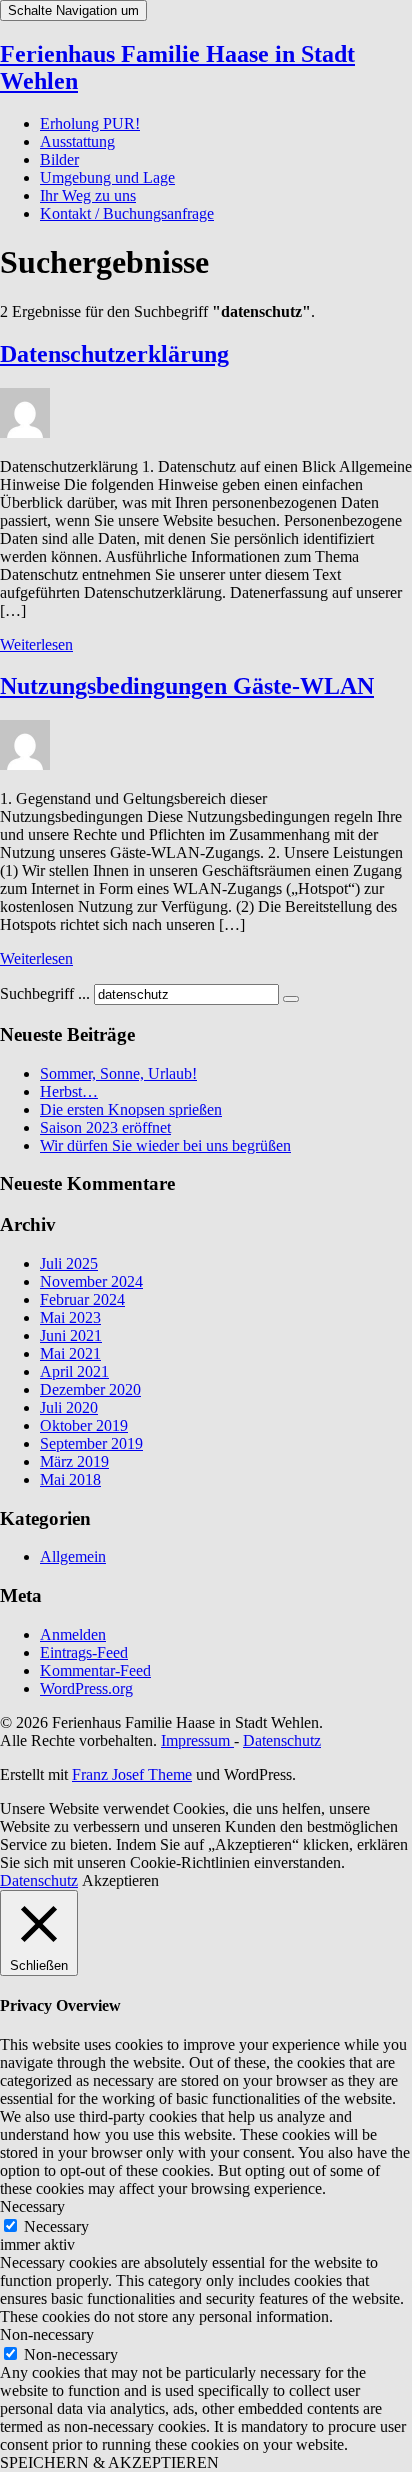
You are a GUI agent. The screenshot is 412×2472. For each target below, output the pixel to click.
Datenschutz (282, 1740)
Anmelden (73, 1634)
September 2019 (91, 1443)
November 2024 (91, 1281)
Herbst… (69, 1091)
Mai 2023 (70, 1317)
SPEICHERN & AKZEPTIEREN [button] (109, 2462)
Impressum (197, 1740)
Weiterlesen (36, 644)
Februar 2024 (82, 1299)
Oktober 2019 (84, 1425)
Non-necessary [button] (47, 2334)
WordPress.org (86, 1688)
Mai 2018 (70, 1479)
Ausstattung (77, 141)
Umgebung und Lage (107, 177)
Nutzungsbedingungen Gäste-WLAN (187, 686)
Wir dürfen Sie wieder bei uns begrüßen (165, 1145)
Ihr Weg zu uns (88, 195)
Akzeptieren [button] (120, 1880)
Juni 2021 (71, 1335)
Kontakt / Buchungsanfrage (127, 213)
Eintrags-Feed (84, 1652)
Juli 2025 (69, 1263)
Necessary (56, 2226)
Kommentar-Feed (95, 1670)
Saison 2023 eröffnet (105, 1127)
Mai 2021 (70, 1353)
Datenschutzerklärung (114, 354)
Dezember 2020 (90, 1389)
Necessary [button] (32, 2206)
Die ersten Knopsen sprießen (131, 1109)
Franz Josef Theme (132, 1774)
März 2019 (74, 1461)
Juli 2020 (69, 1407)
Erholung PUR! (90, 123)
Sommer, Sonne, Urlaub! (118, 1073)
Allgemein (73, 1556)
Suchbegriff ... (45, 993)
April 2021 (74, 1371)
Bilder (59, 159)
